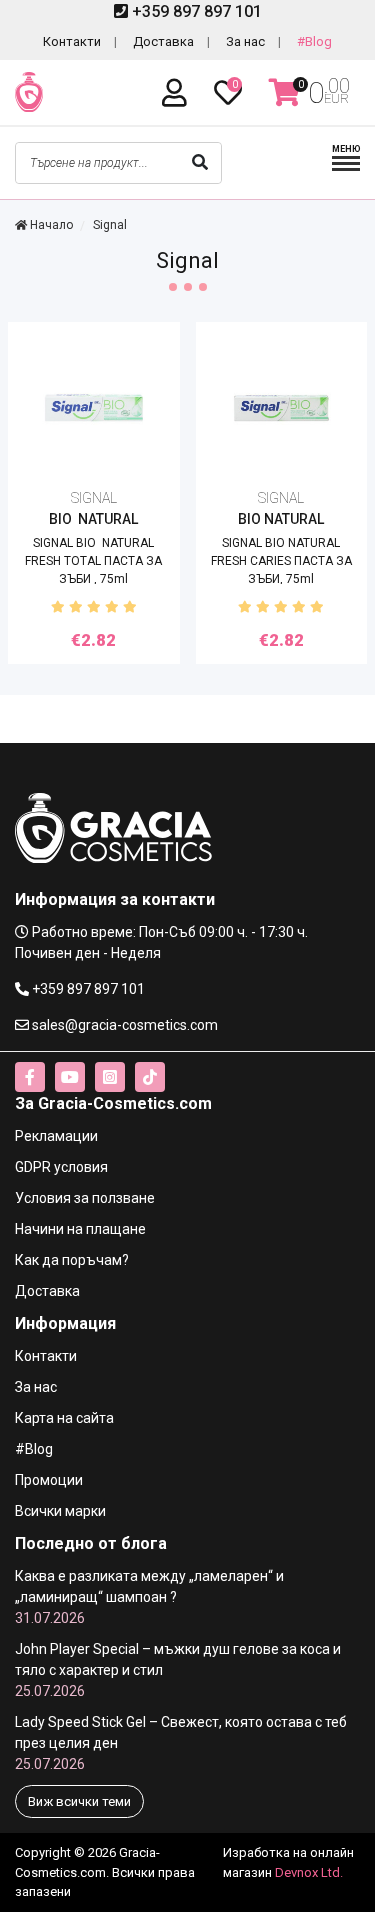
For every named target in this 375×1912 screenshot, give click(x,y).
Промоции (49, 1480)
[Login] (178, 93)
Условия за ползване (85, 1198)
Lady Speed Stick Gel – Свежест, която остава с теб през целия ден (181, 1743)
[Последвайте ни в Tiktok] (150, 1077)
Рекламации (56, 1136)
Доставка (163, 41)
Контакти (72, 41)
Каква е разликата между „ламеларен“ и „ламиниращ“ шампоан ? (149, 1597)
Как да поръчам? (72, 1260)
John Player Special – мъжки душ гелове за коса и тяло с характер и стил (178, 1670)
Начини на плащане (80, 1229)
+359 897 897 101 (195, 11)
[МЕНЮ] (346, 168)
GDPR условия (61, 1167)
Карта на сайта (64, 1418)
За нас (245, 41)
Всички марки (60, 1511)
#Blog (314, 41)
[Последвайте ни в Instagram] (110, 1077)
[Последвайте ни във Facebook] (30, 1077)
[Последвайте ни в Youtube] (70, 1077)
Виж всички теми (79, 1801)
